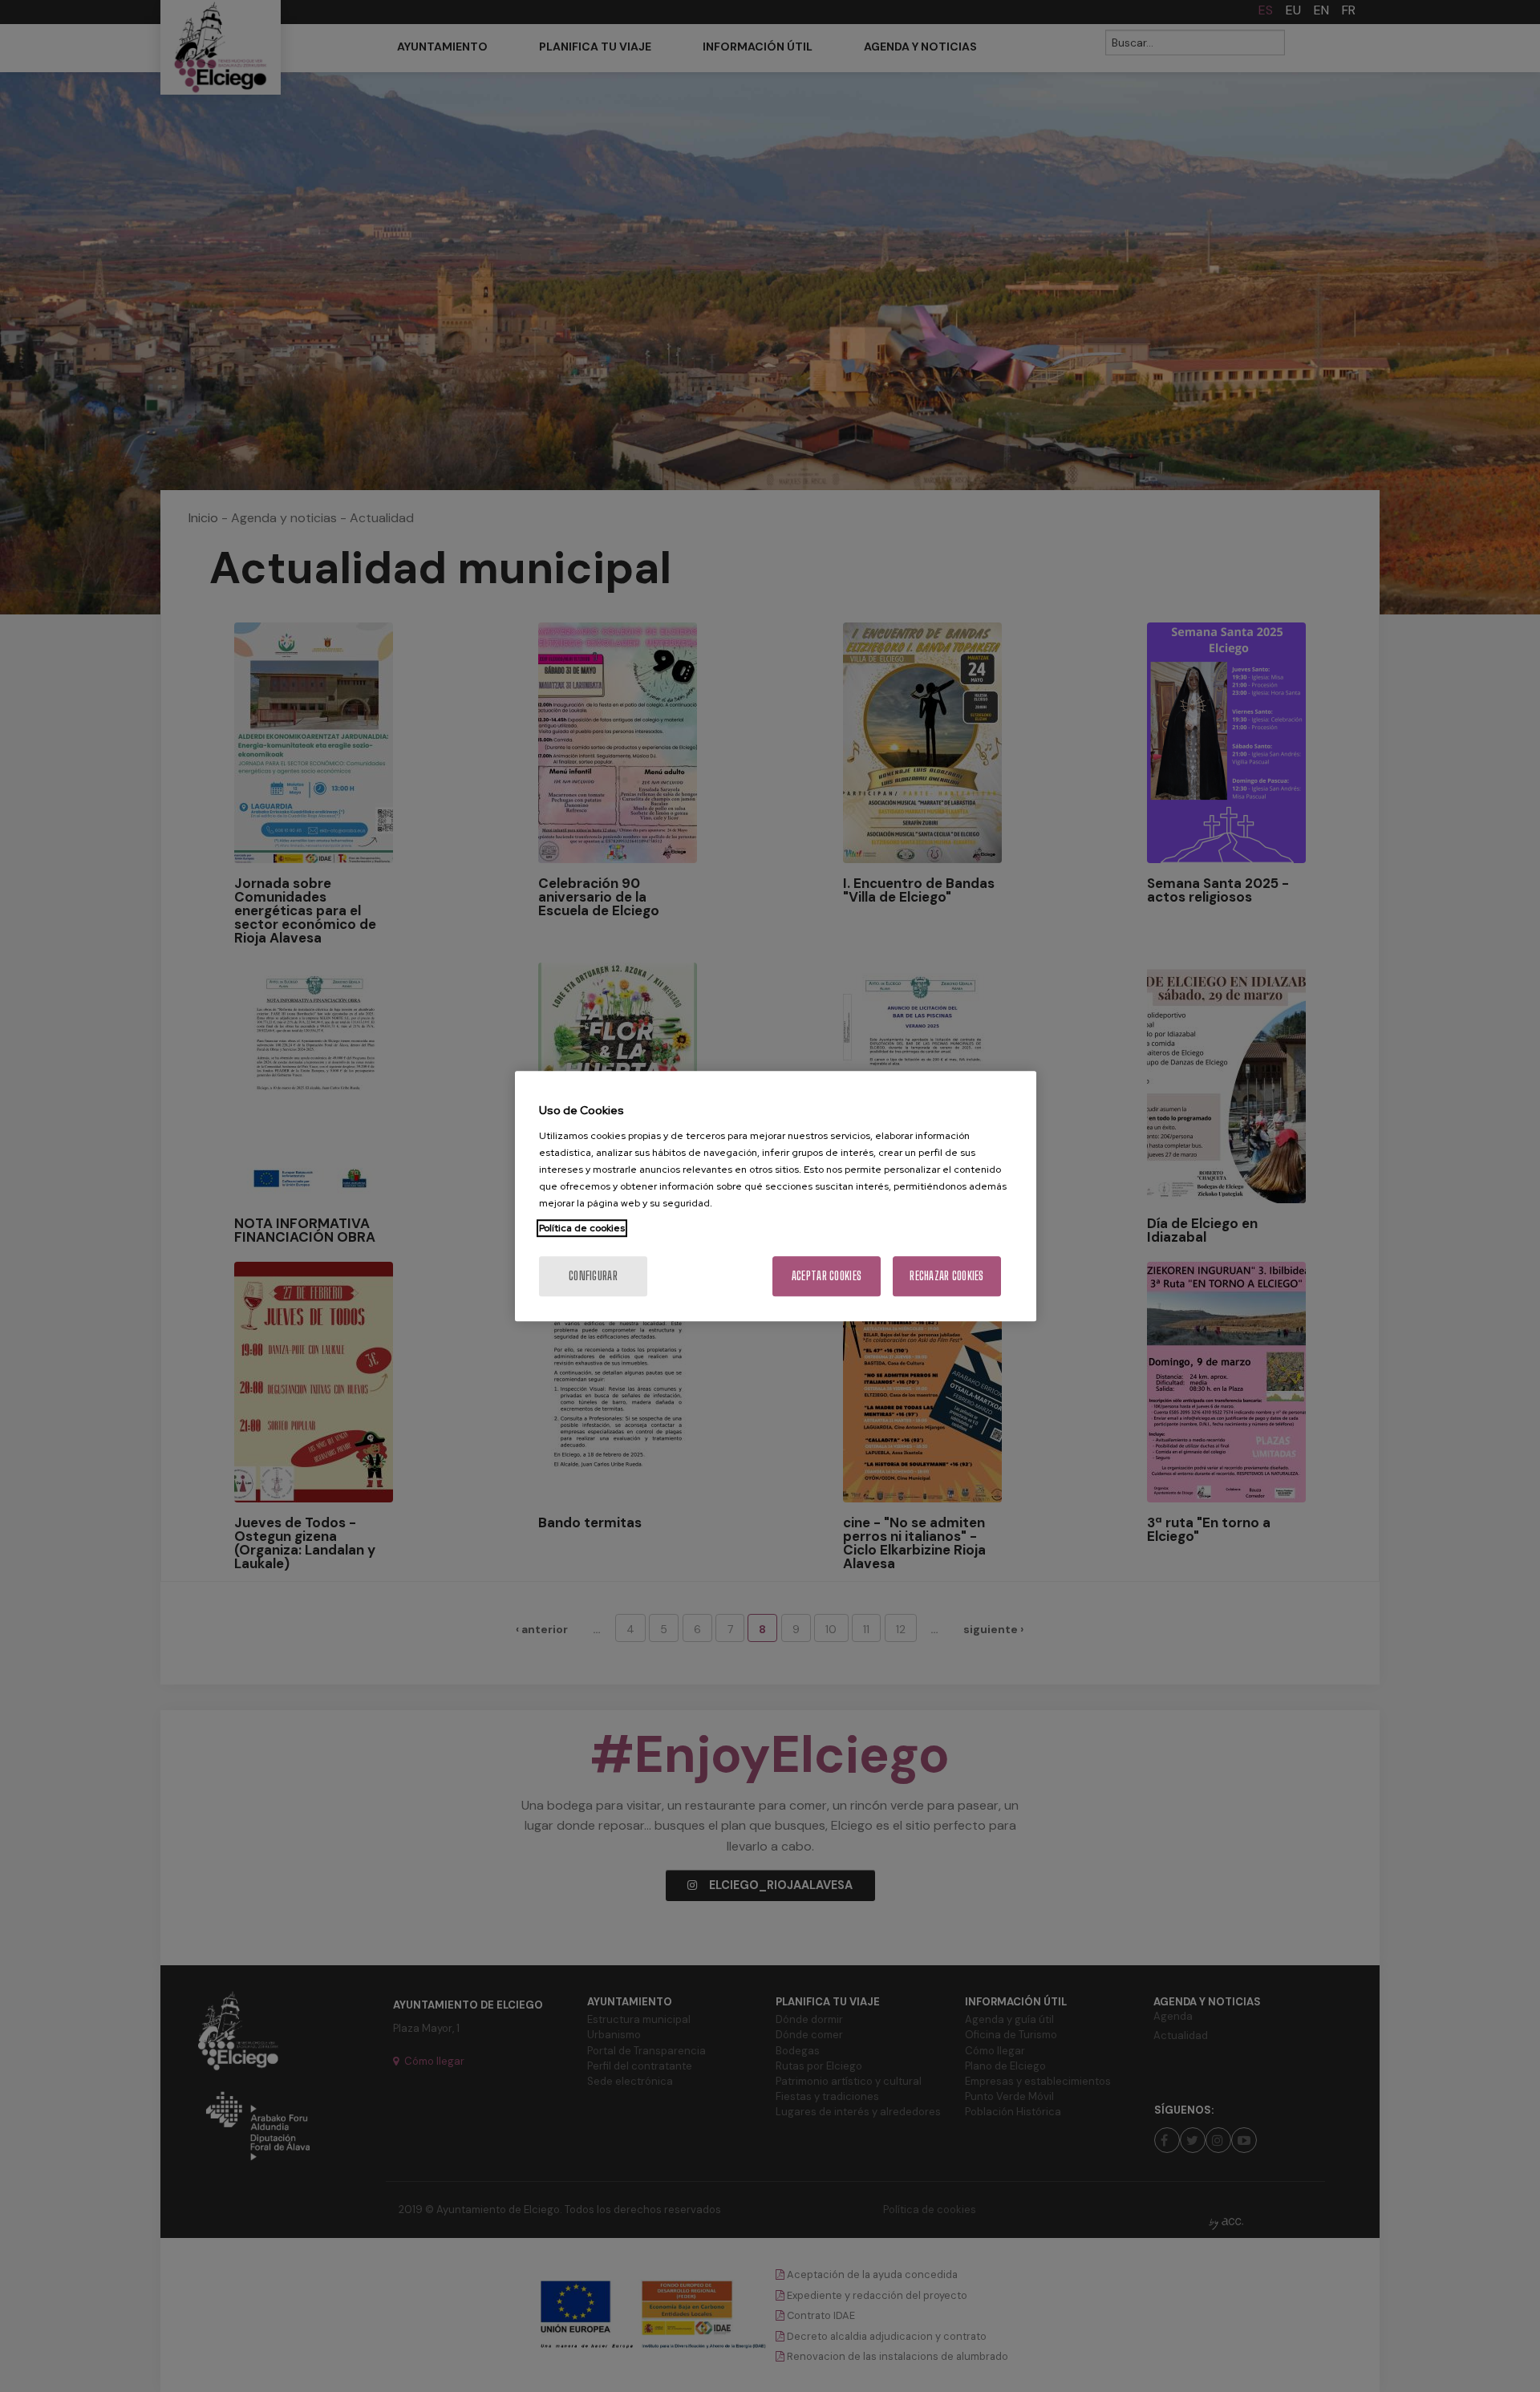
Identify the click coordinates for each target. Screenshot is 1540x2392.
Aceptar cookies (827, 1276)
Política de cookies (582, 1228)
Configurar (593, 1276)
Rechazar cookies (946, 1276)
